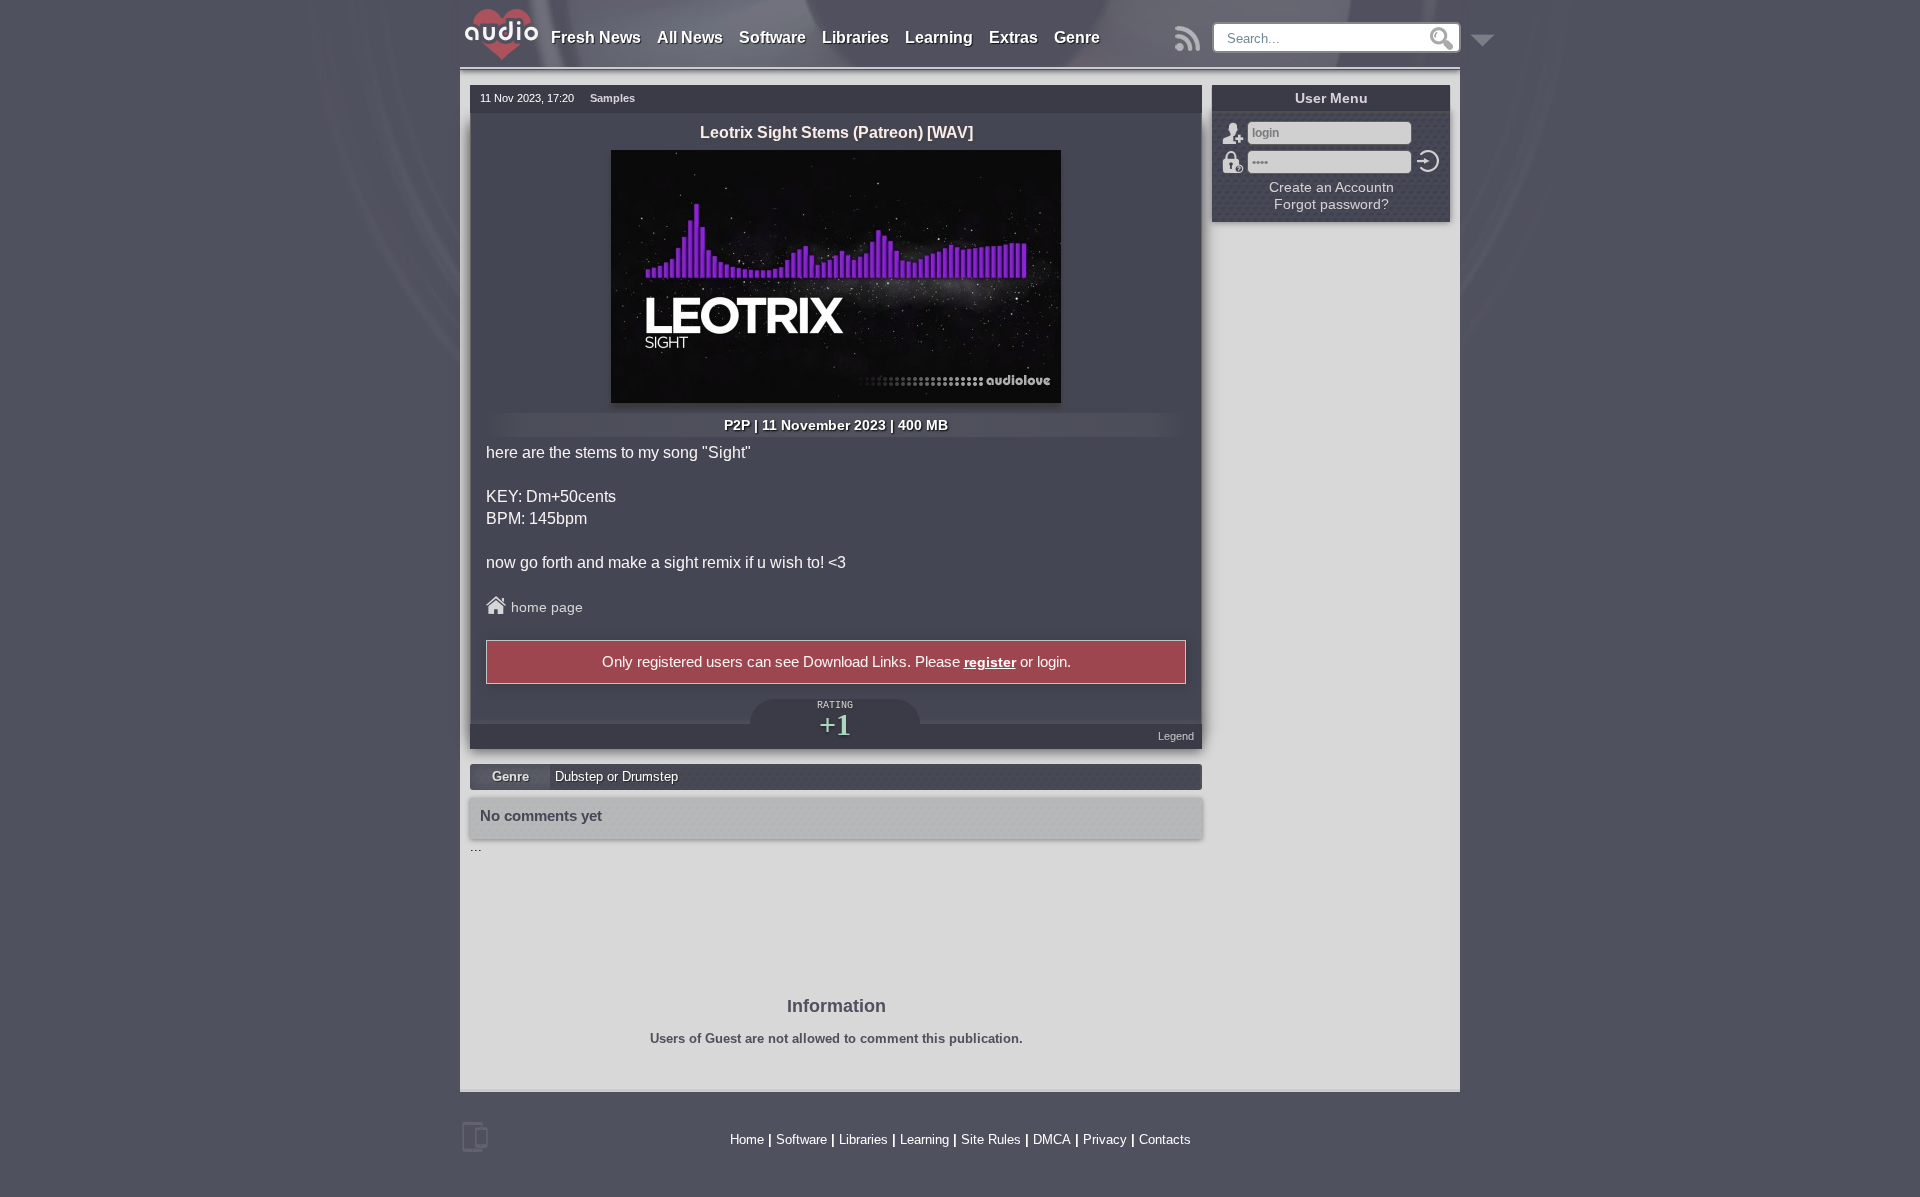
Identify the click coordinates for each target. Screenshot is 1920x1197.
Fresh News (596, 37)
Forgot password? (1233, 162)
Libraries (855, 37)
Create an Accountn (1331, 187)
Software (772, 37)
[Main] (502, 12)
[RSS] (1190, 33)
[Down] (1485, 33)
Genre (1077, 37)
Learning (939, 37)
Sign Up (1233, 133)
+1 (835, 724)
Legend (1176, 736)
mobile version (475, 1137)
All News (690, 37)
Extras (1013, 37)
